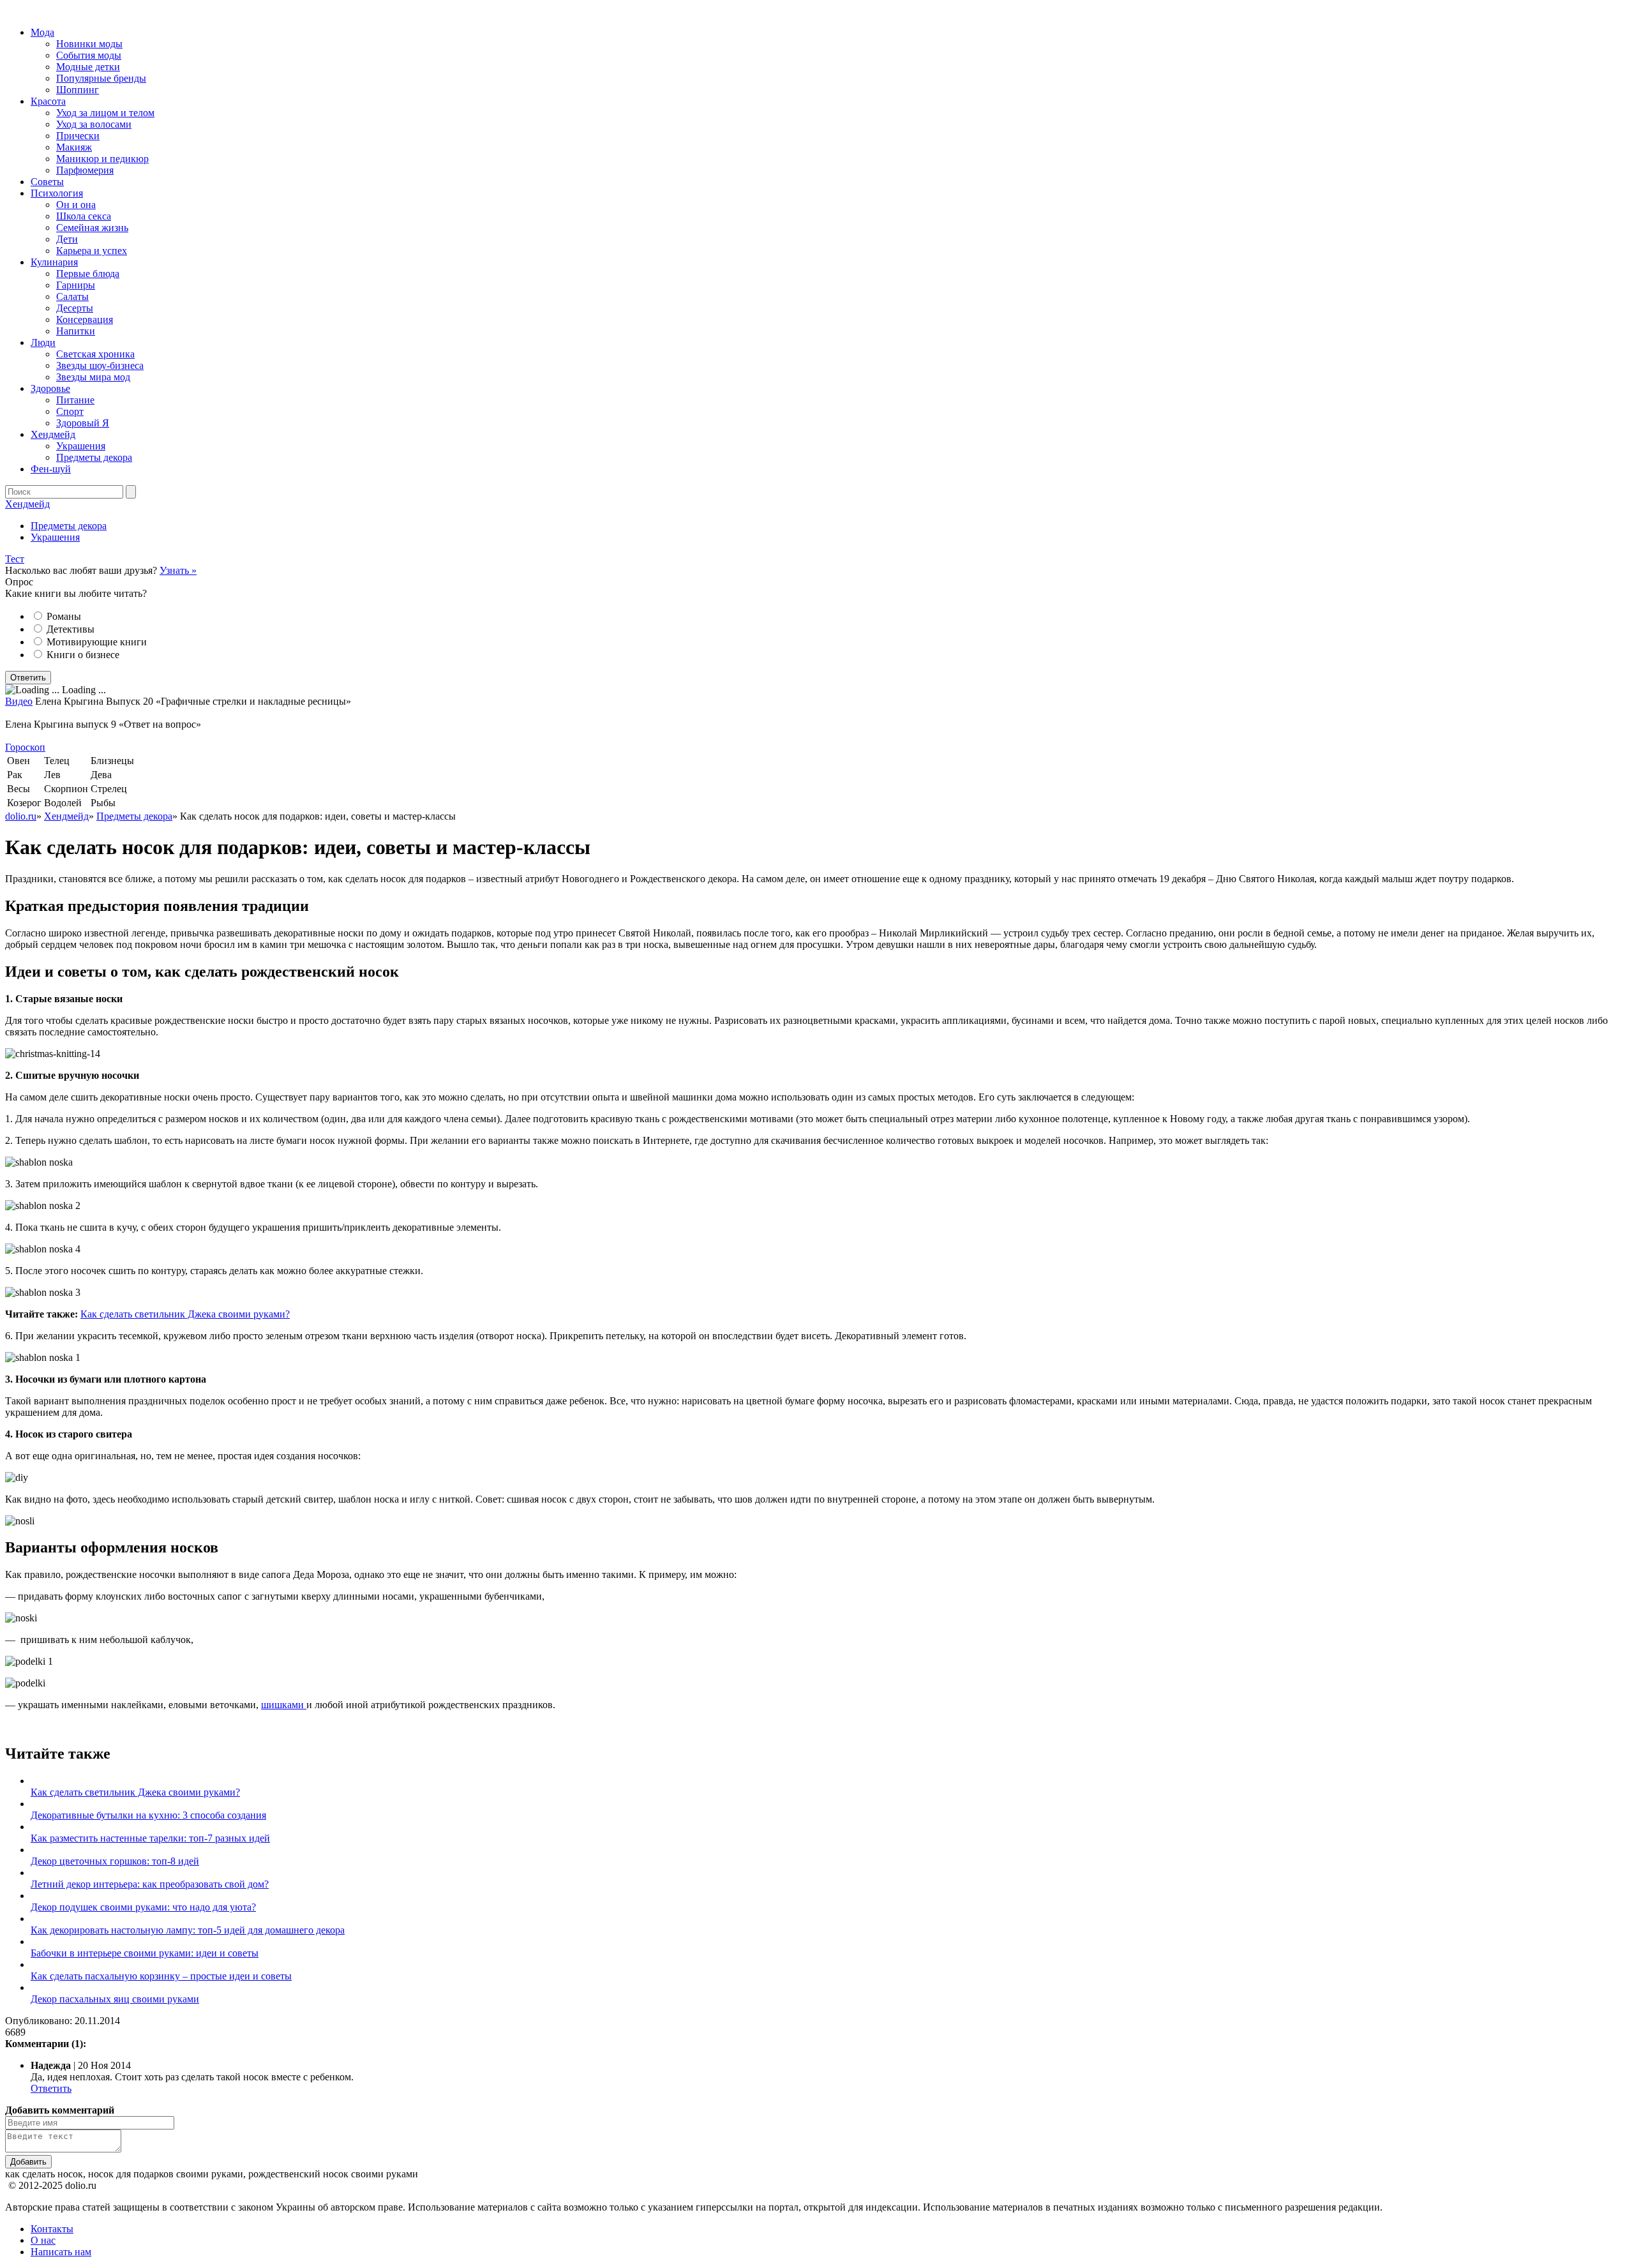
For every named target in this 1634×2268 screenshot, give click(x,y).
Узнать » (178, 570)
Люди (43, 342)
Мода (42, 32)
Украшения (81, 446)
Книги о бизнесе (83, 655)
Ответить (51, 2088)
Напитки (76, 331)
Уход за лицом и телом (105, 113)
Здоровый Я (83, 423)
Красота (48, 101)
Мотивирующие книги (97, 642)
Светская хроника (95, 354)
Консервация (85, 319)
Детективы (71, 629)
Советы (47, 182)
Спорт (70, 411)
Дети (67, 239)
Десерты (75, 308)
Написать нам (61, 2252)
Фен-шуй (51, 469)
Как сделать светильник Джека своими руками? (185, 1314)
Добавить (28, 2162)
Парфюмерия (85, 170)
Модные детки (88, 67)
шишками (284, 1705)
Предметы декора (94, 457)
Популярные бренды (101, 78)
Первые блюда (88, 274)
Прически (78, 136)
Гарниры (76, 285)
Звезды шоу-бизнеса (100, 365)
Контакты (52, 2229)
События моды (89, 55)
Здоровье (50, 388)
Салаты (72, 297)
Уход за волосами (94, 124)
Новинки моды (89, 44)
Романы (64, 616)
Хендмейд (53, 434)
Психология (57, 193)
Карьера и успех (92, 251)
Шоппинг (78, 90)
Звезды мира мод (93, 377)
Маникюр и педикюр (102, 159)
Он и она (76, 205)
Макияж (74, 147)
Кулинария (54, 262)
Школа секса (84, 216)
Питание (75, 400)
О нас (43, 2240)
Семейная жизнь (92, 228)
